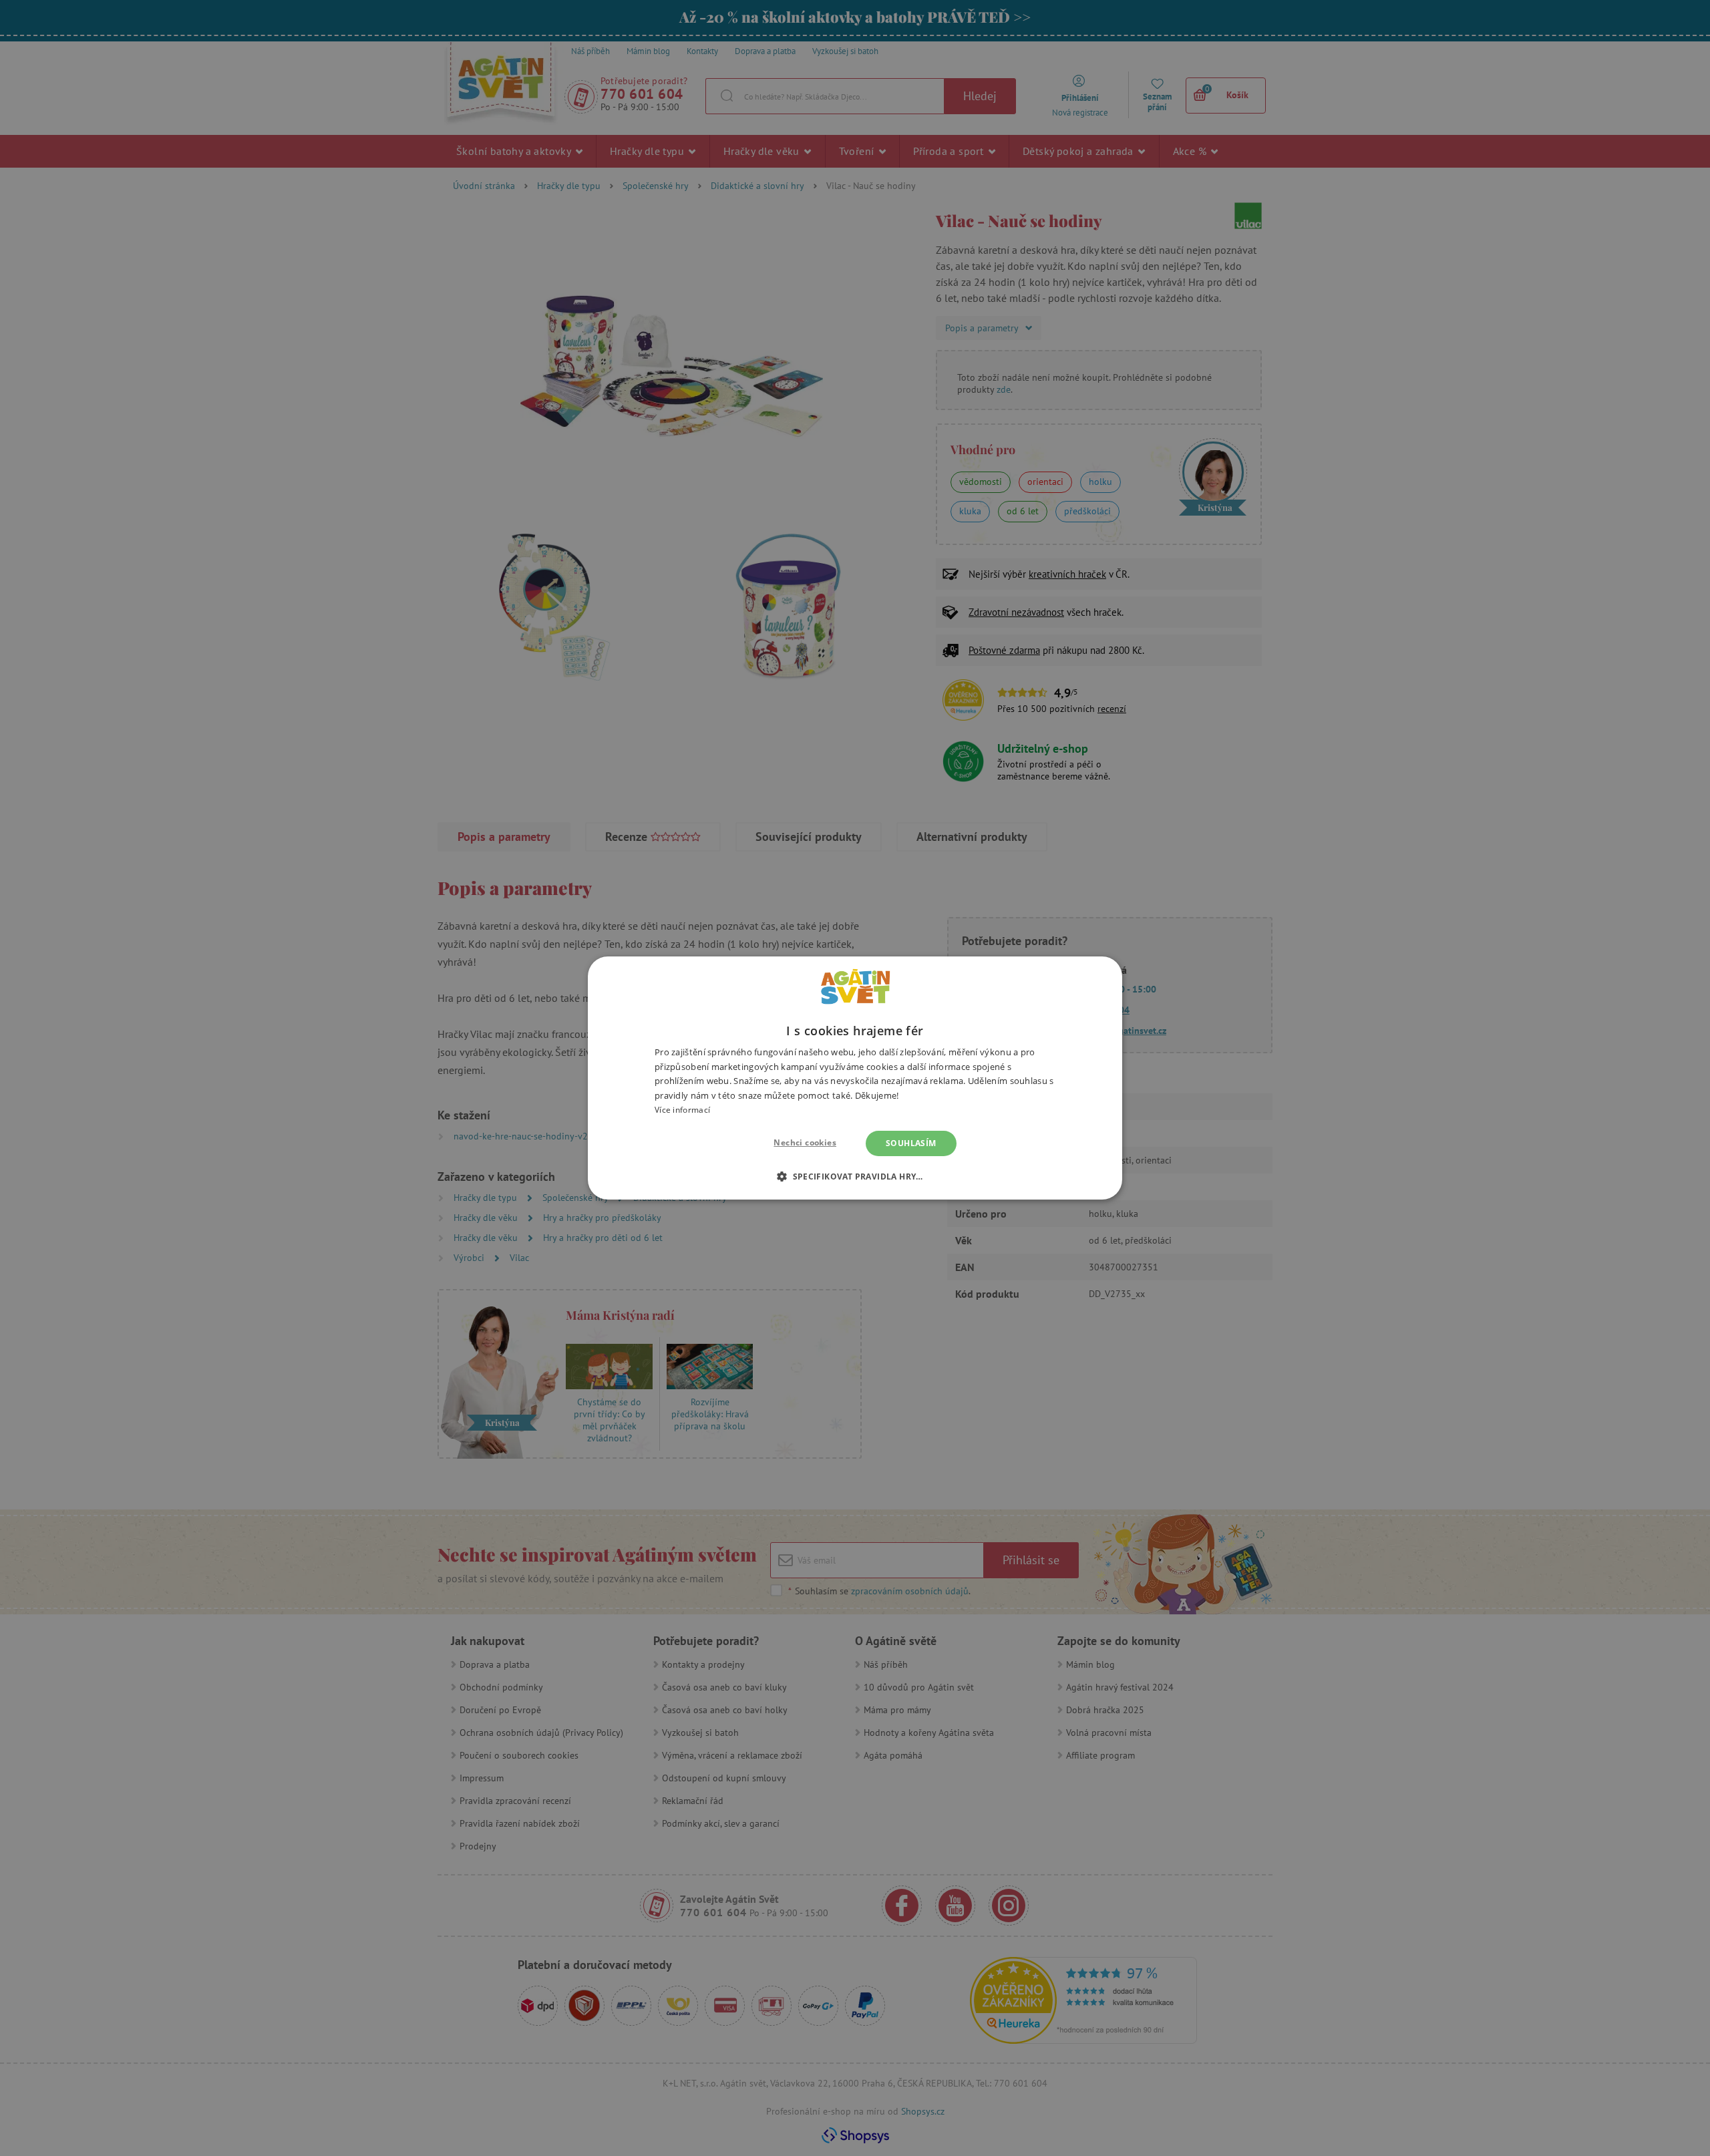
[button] (855, 1176)
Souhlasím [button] (911, 1143)
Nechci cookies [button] (805, 1142)
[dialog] (855, 1078)
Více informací (682, 1110)
